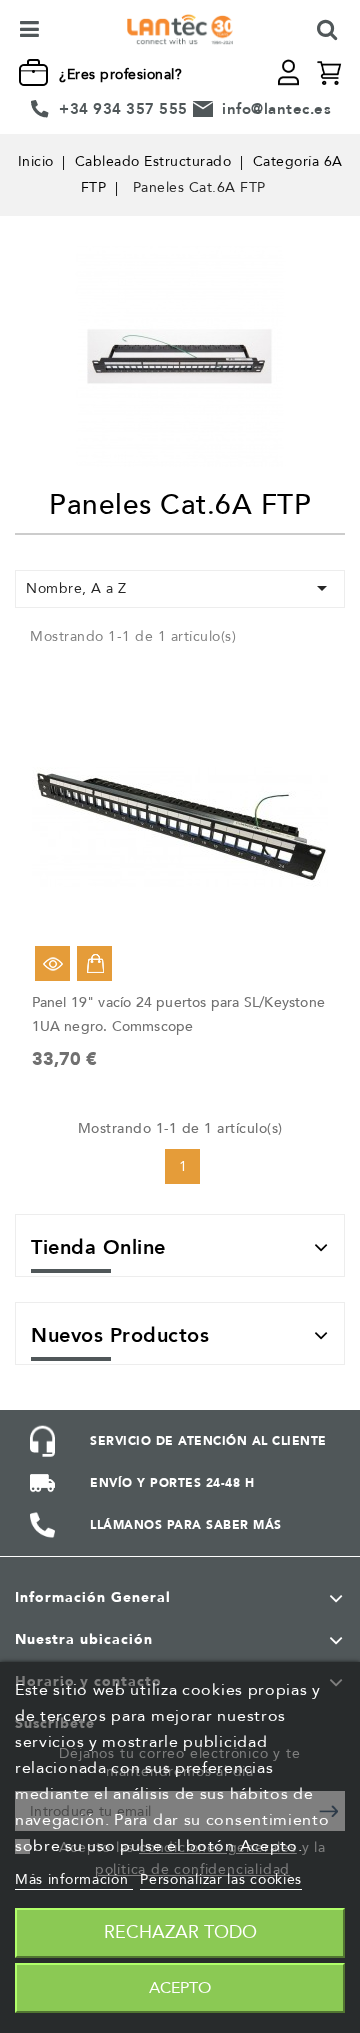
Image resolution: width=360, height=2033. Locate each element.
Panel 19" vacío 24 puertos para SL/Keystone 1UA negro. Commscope (179, 1014)
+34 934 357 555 (123, 109)
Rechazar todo (180, 1932)
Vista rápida (52, 963)
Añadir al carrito (94, 963)
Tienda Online (98, 1247)
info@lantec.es (276, 109)
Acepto (180, 1988)
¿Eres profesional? (120, 74)
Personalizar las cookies (221, 1879)
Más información (74, 1879)
